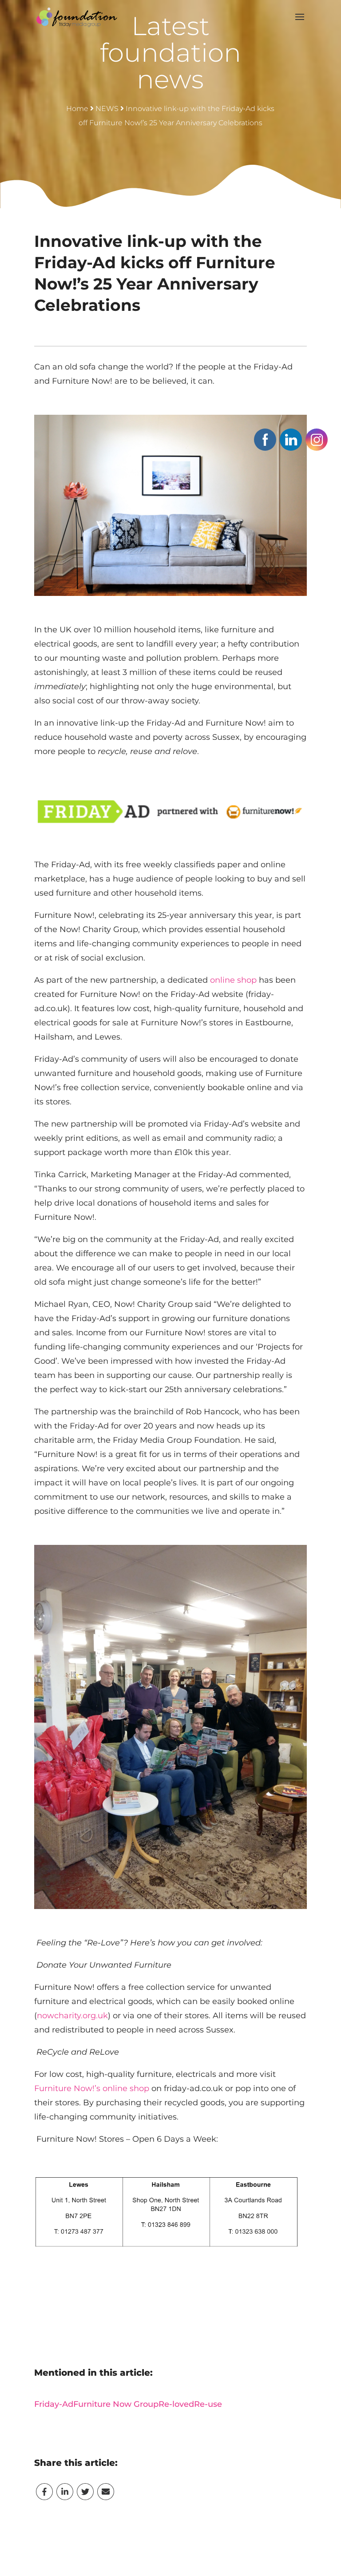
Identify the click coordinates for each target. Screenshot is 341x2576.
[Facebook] (44, 2492)
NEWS (107, 109)
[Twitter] (85, 2492)
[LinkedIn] (65, 2492)
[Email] (106, 2492)
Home (77, 109)
